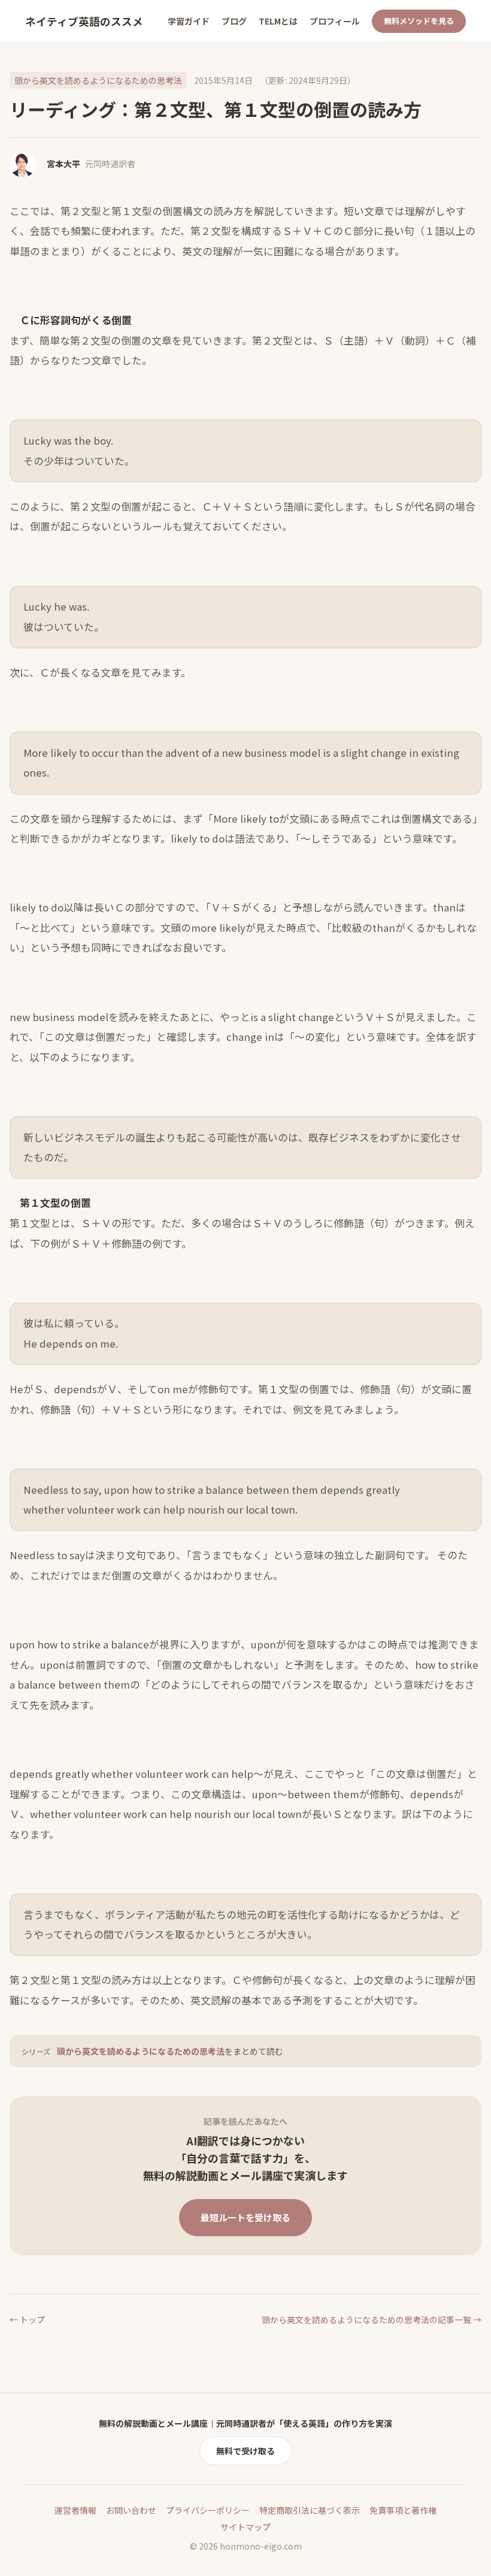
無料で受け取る (245, 2451)
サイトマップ (245, 2527)
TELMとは (278, 21)
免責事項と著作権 (403, 2510)
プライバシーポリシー (208, 2510)
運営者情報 (75, 2510)
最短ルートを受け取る (245, 2217)
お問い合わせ (131, 2510)
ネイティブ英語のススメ (84, 21)
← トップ (27, 2320)
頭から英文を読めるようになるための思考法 (98, 80)
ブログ (234, 21)
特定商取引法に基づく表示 (310, 2510)
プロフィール (335, 21)
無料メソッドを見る (419, 21)
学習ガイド (189, 21)
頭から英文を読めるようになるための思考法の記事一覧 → (372, 2320)
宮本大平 (63, 164)
